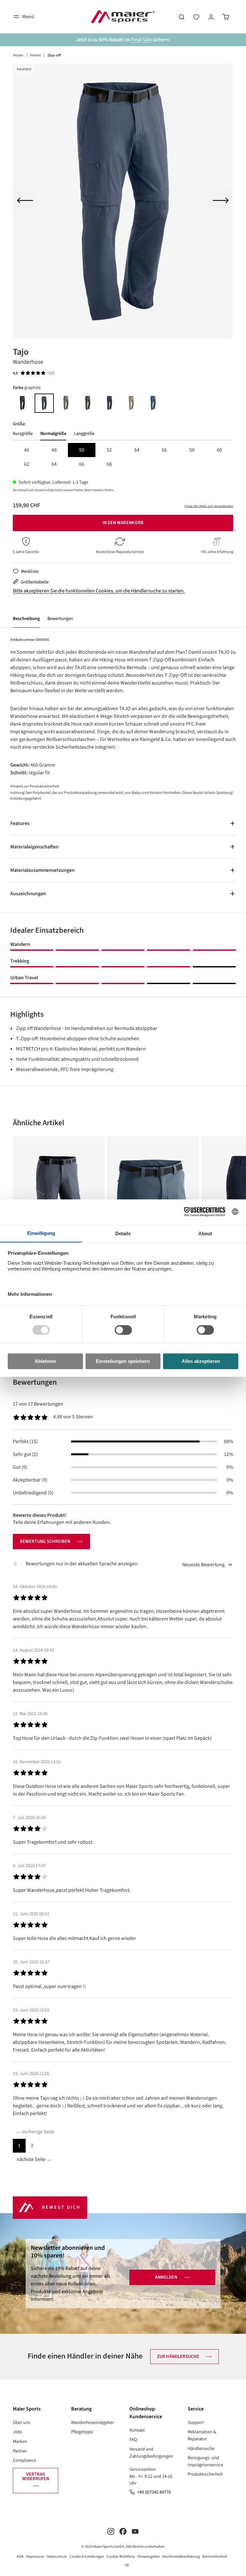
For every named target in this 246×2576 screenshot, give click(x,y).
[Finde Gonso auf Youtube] (135, 2531)
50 (82, 450)
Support (196, 2423)
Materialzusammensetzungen (42, 870)
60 (219, 450)
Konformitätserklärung (181, 2557)
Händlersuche (201, 2448)
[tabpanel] (123, 457)
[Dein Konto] (211, 17)
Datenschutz (57, 2557)
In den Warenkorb (123, 523)
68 (109, 464)
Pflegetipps (82, 2432)
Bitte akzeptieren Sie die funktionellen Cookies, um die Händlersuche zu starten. (99, 591)
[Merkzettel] (196, 17)
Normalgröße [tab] (53, 434)
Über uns (21, 2423)
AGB (20, 2557)
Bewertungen (60, 619)
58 (192, 450)
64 (54, 464)
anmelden (166, 2277)
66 (82, 464)
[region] (123, 201)
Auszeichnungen (28, 894)
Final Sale (141, 40)
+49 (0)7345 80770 (154, 2492)
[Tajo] (123, 201)
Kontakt (137, 2430)
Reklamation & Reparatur (202, 2435)
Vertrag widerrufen (36, 2476)
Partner (20, 2451)
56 (164, 450)
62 (27, 464)
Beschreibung (26, 619)
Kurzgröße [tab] (23, 434)
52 (109, 450)
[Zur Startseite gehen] (123, 17)
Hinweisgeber (149, 2557)
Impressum (35, 2557)
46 (27, 450)
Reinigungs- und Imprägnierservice (205, 2461)
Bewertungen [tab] (35, 1382)
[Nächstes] (221, 201)
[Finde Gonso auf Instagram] (111, 2531)
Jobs (17, 2432)
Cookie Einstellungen (87, 2557)
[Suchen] (182, 17)
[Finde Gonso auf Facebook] (123, 2531)
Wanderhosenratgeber (93, 2423)
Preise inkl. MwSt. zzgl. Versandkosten (209, 506)
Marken (20, 2441)
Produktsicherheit (205, 2474)
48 (54, 450)
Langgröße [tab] (84, 434)
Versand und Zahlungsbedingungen (151, 2453)
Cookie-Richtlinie (121, 2557)
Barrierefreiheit (215, 2557)
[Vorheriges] (25, 201)
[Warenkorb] (226, 17)
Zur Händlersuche (178, 2356)
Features (20, 823)
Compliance (25, 2460)
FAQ (133, 2440)
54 (137, 450)
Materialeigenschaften (34, 847)
